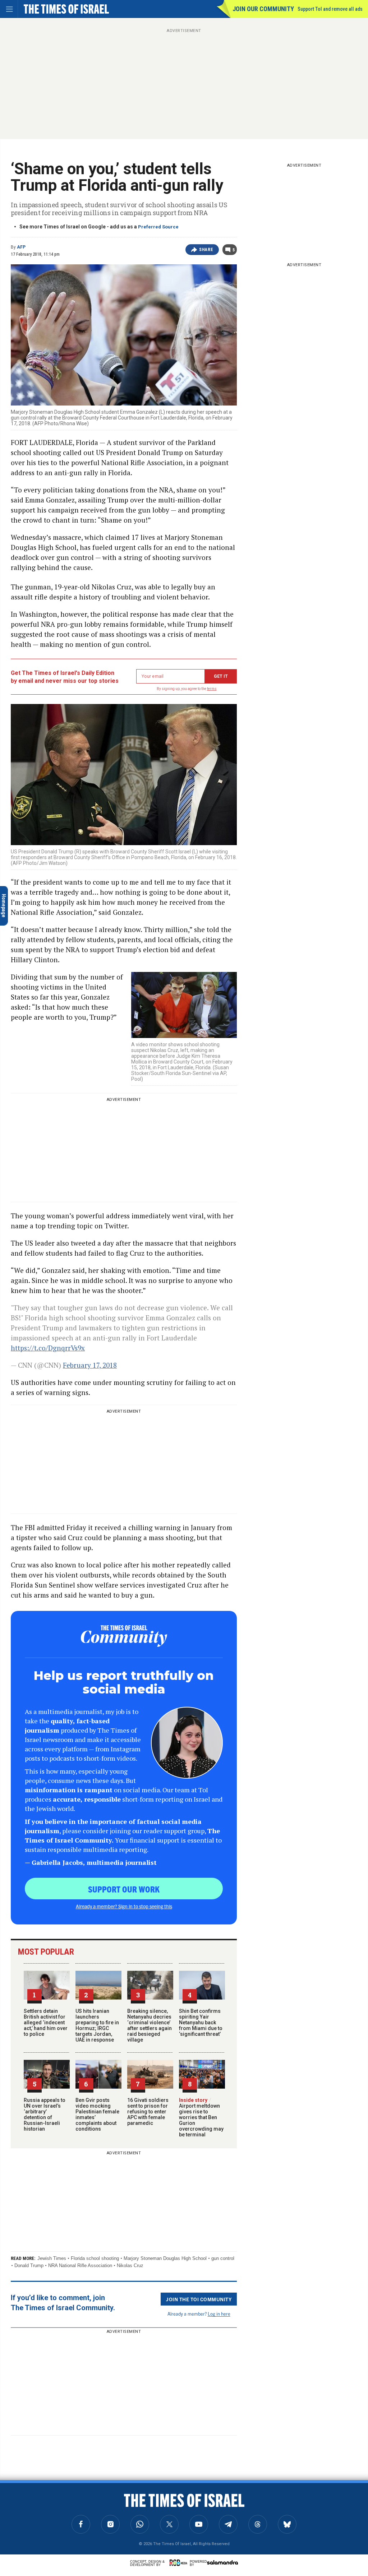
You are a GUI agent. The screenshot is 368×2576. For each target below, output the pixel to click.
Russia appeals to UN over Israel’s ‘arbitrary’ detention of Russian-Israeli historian (45, 2114)
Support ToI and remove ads (330, 9)
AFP (21, 247)
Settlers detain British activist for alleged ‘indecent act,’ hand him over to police (46, 2023)
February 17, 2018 (90, 1365)
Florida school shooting (95, 2258)
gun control (223, 2258)
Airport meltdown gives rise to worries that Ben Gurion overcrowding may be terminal (201, 2117)
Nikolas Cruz (130, 2265)
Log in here (219, 2314)
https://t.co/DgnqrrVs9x (48, 1348)
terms (212, 689)
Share (206, 250)
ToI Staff (26, 2481)
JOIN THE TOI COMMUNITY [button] (199, 2299)
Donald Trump (29, 2265)
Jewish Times (52, 2258)
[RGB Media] (180, 2563)
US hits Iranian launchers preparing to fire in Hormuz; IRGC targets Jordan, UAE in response (97, 2025)
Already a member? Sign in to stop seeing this (124, 1906)
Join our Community (263, 9)
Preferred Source (158, 227)
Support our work (124, 1889)
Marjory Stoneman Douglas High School (165, 2258)
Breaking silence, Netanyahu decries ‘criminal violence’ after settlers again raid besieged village (149, 2025)
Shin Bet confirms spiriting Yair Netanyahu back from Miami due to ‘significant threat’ (201, 2023)
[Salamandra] (222, 2562)
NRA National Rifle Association (80, 2265)
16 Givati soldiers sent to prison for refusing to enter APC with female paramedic (148, 2112)
